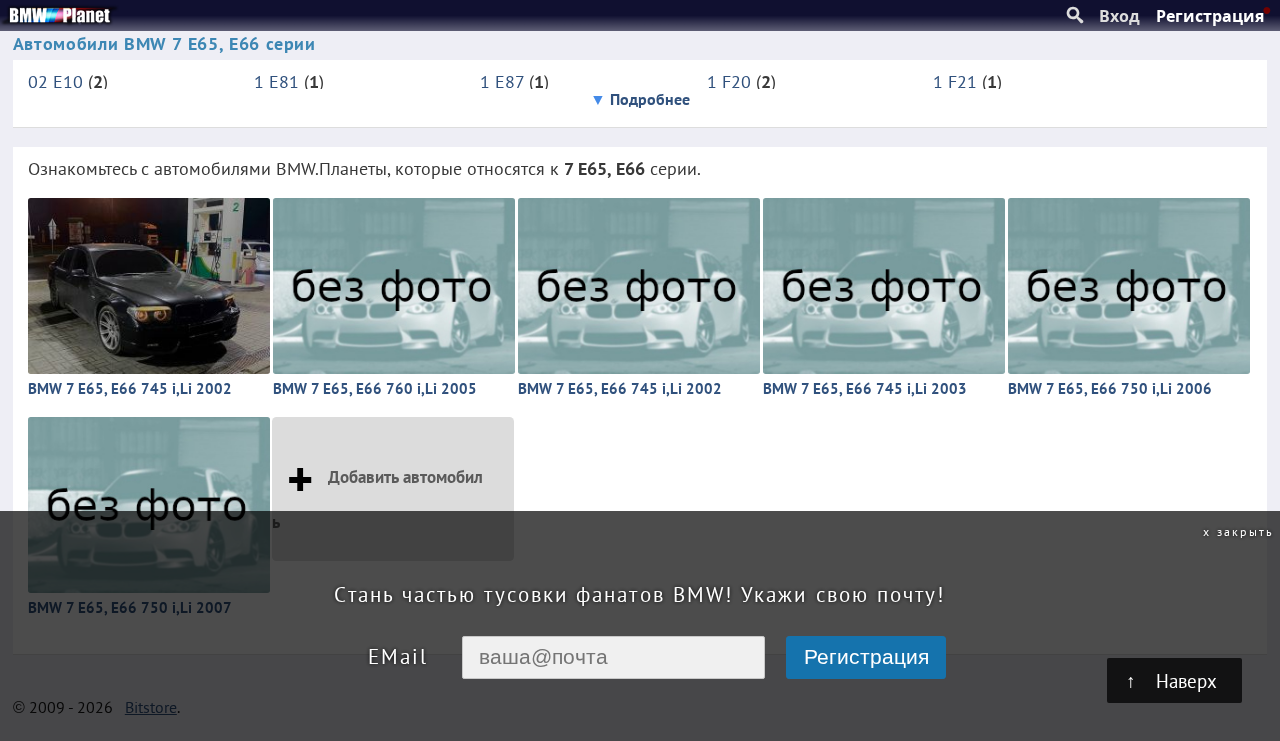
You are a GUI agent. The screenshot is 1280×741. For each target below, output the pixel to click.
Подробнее (650, 99)
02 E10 (55, 81)
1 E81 (276, 81)
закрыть (1245, 531)
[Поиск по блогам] (1075, 16)
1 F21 (955, 81)
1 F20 (729, 81)
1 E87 (502, 81)
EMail (398, 656)
